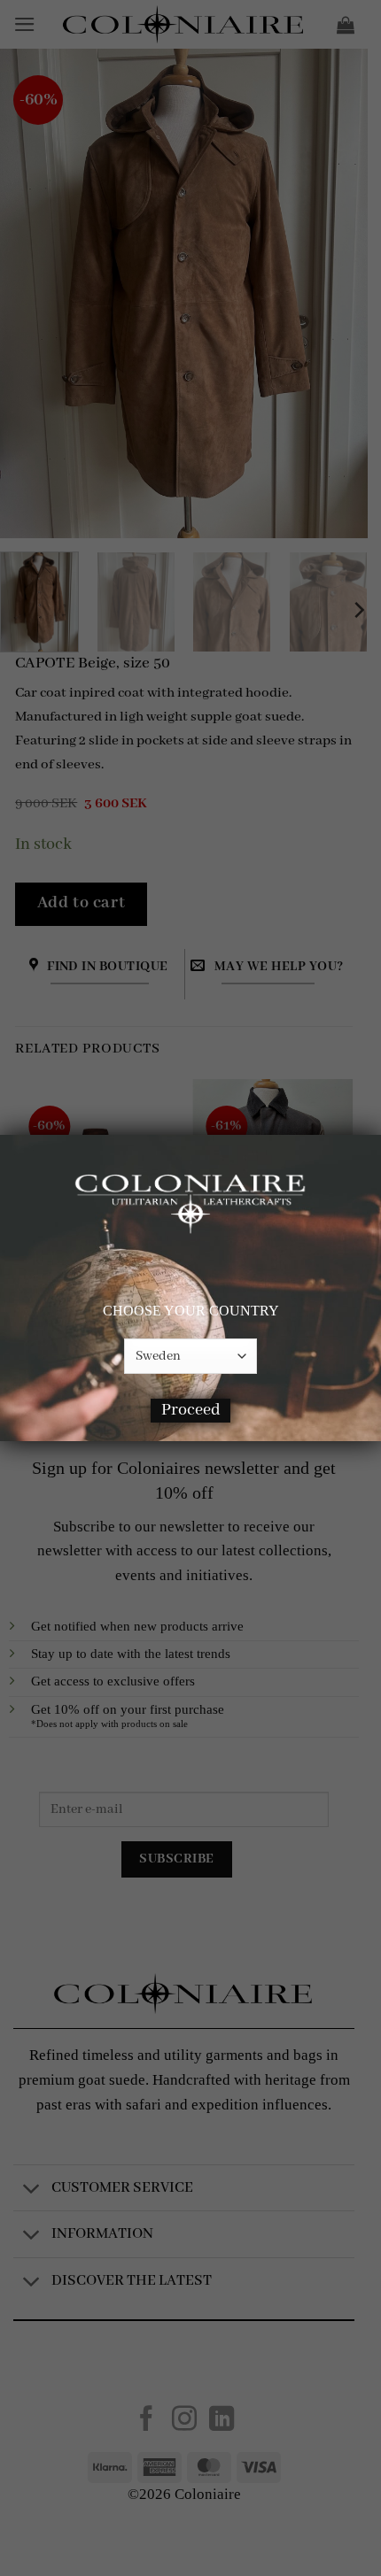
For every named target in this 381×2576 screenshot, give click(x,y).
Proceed (191, 1410)
